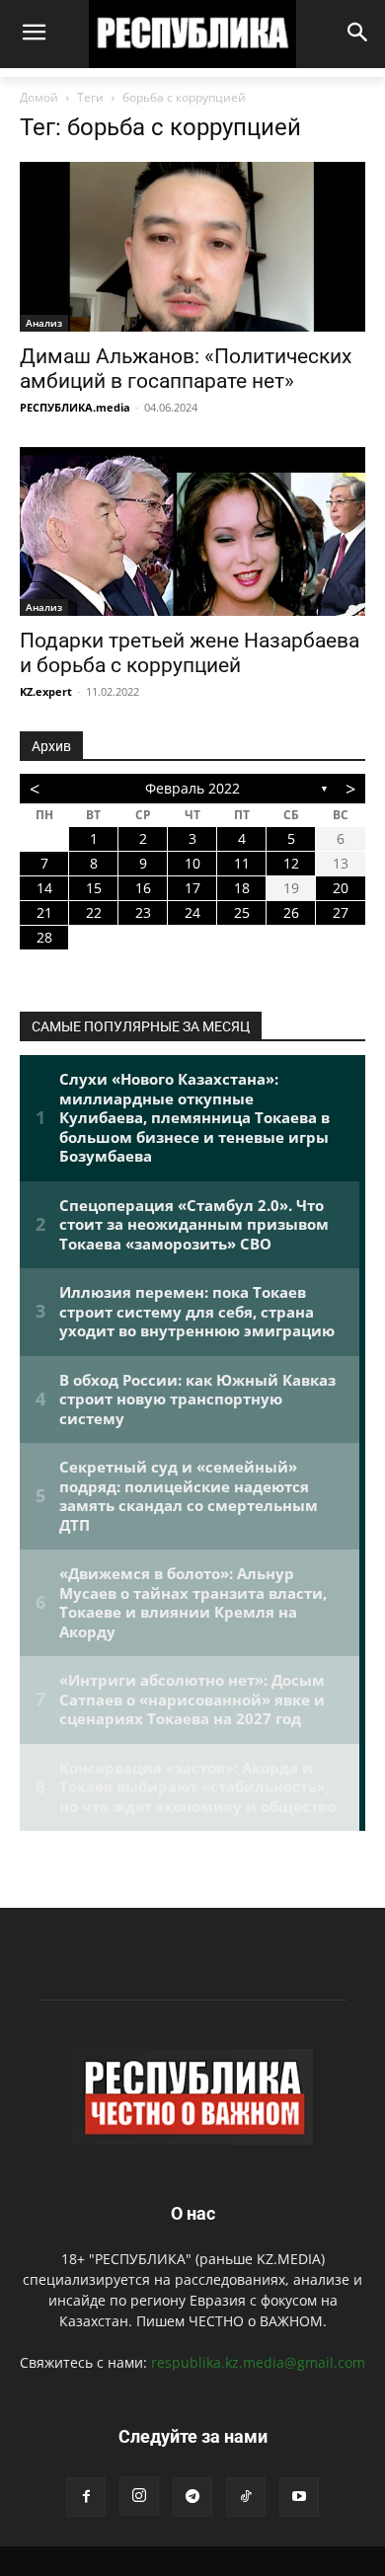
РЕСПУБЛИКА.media (75, 407)
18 (242, 888)
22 (94, 912)
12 (291, 863)
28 (44, 937)
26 (291, 912)
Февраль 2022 (192, 788)
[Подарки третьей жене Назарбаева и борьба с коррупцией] (192, 531)
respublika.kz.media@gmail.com (258, 2362)
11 (242, 863)
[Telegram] (192, 2497)
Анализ (44, 323)
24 (192, 912)
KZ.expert (46, 691)
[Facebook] (86, 2497)
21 (44, 912)
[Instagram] (139, 2496)
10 (192, 863)
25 (242, 912)
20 (341, 888)
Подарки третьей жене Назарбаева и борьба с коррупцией (190, 653)
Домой (39, 97)
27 (341, 912)
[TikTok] (246, 2497)
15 (94, 888)
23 (143, 912)
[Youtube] (299, 2497)
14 (44, 888)
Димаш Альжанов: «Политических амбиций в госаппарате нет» (186, 369)
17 (192, 888)
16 (143, 888)
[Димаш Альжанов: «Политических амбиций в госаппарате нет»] (192, 246)
